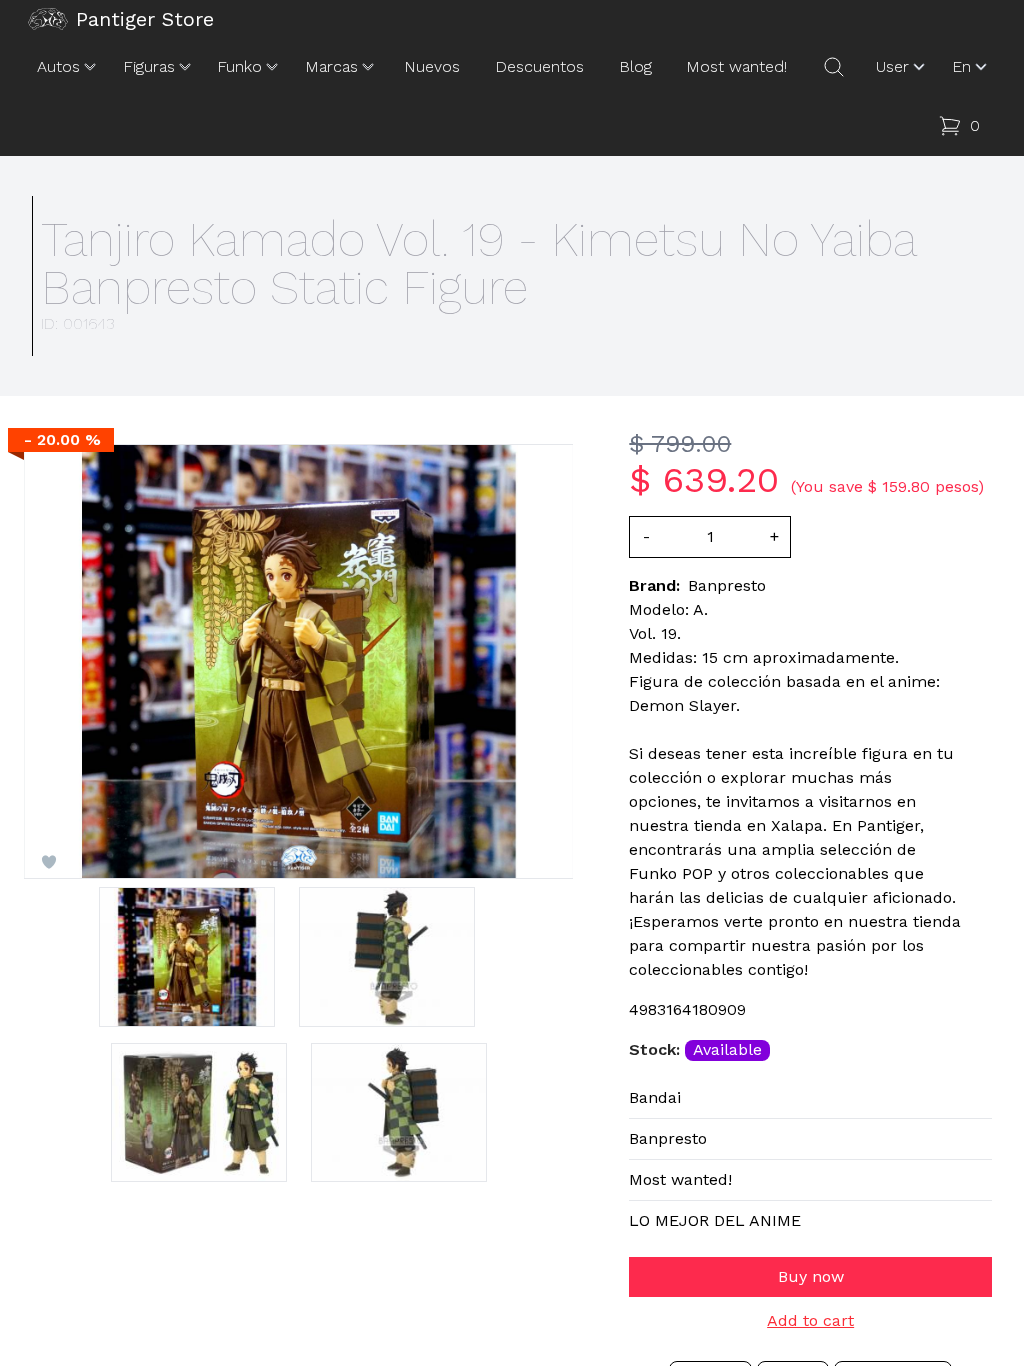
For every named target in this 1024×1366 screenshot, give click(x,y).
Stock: (657, 1049)
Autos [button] (58, 66)
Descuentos (539, 66)
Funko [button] (239, 66)
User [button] (892, 66)
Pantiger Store (145, 19)
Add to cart (810, 1321)
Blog (635, 66)
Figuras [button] (149, 66)
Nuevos (432, 66)
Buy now (811, 1276)
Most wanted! (736, 66)
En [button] (961, 66)
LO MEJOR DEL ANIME (715, 1220)
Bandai (655, 1097)
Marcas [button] (331, 66)
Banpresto (668, 1138)
